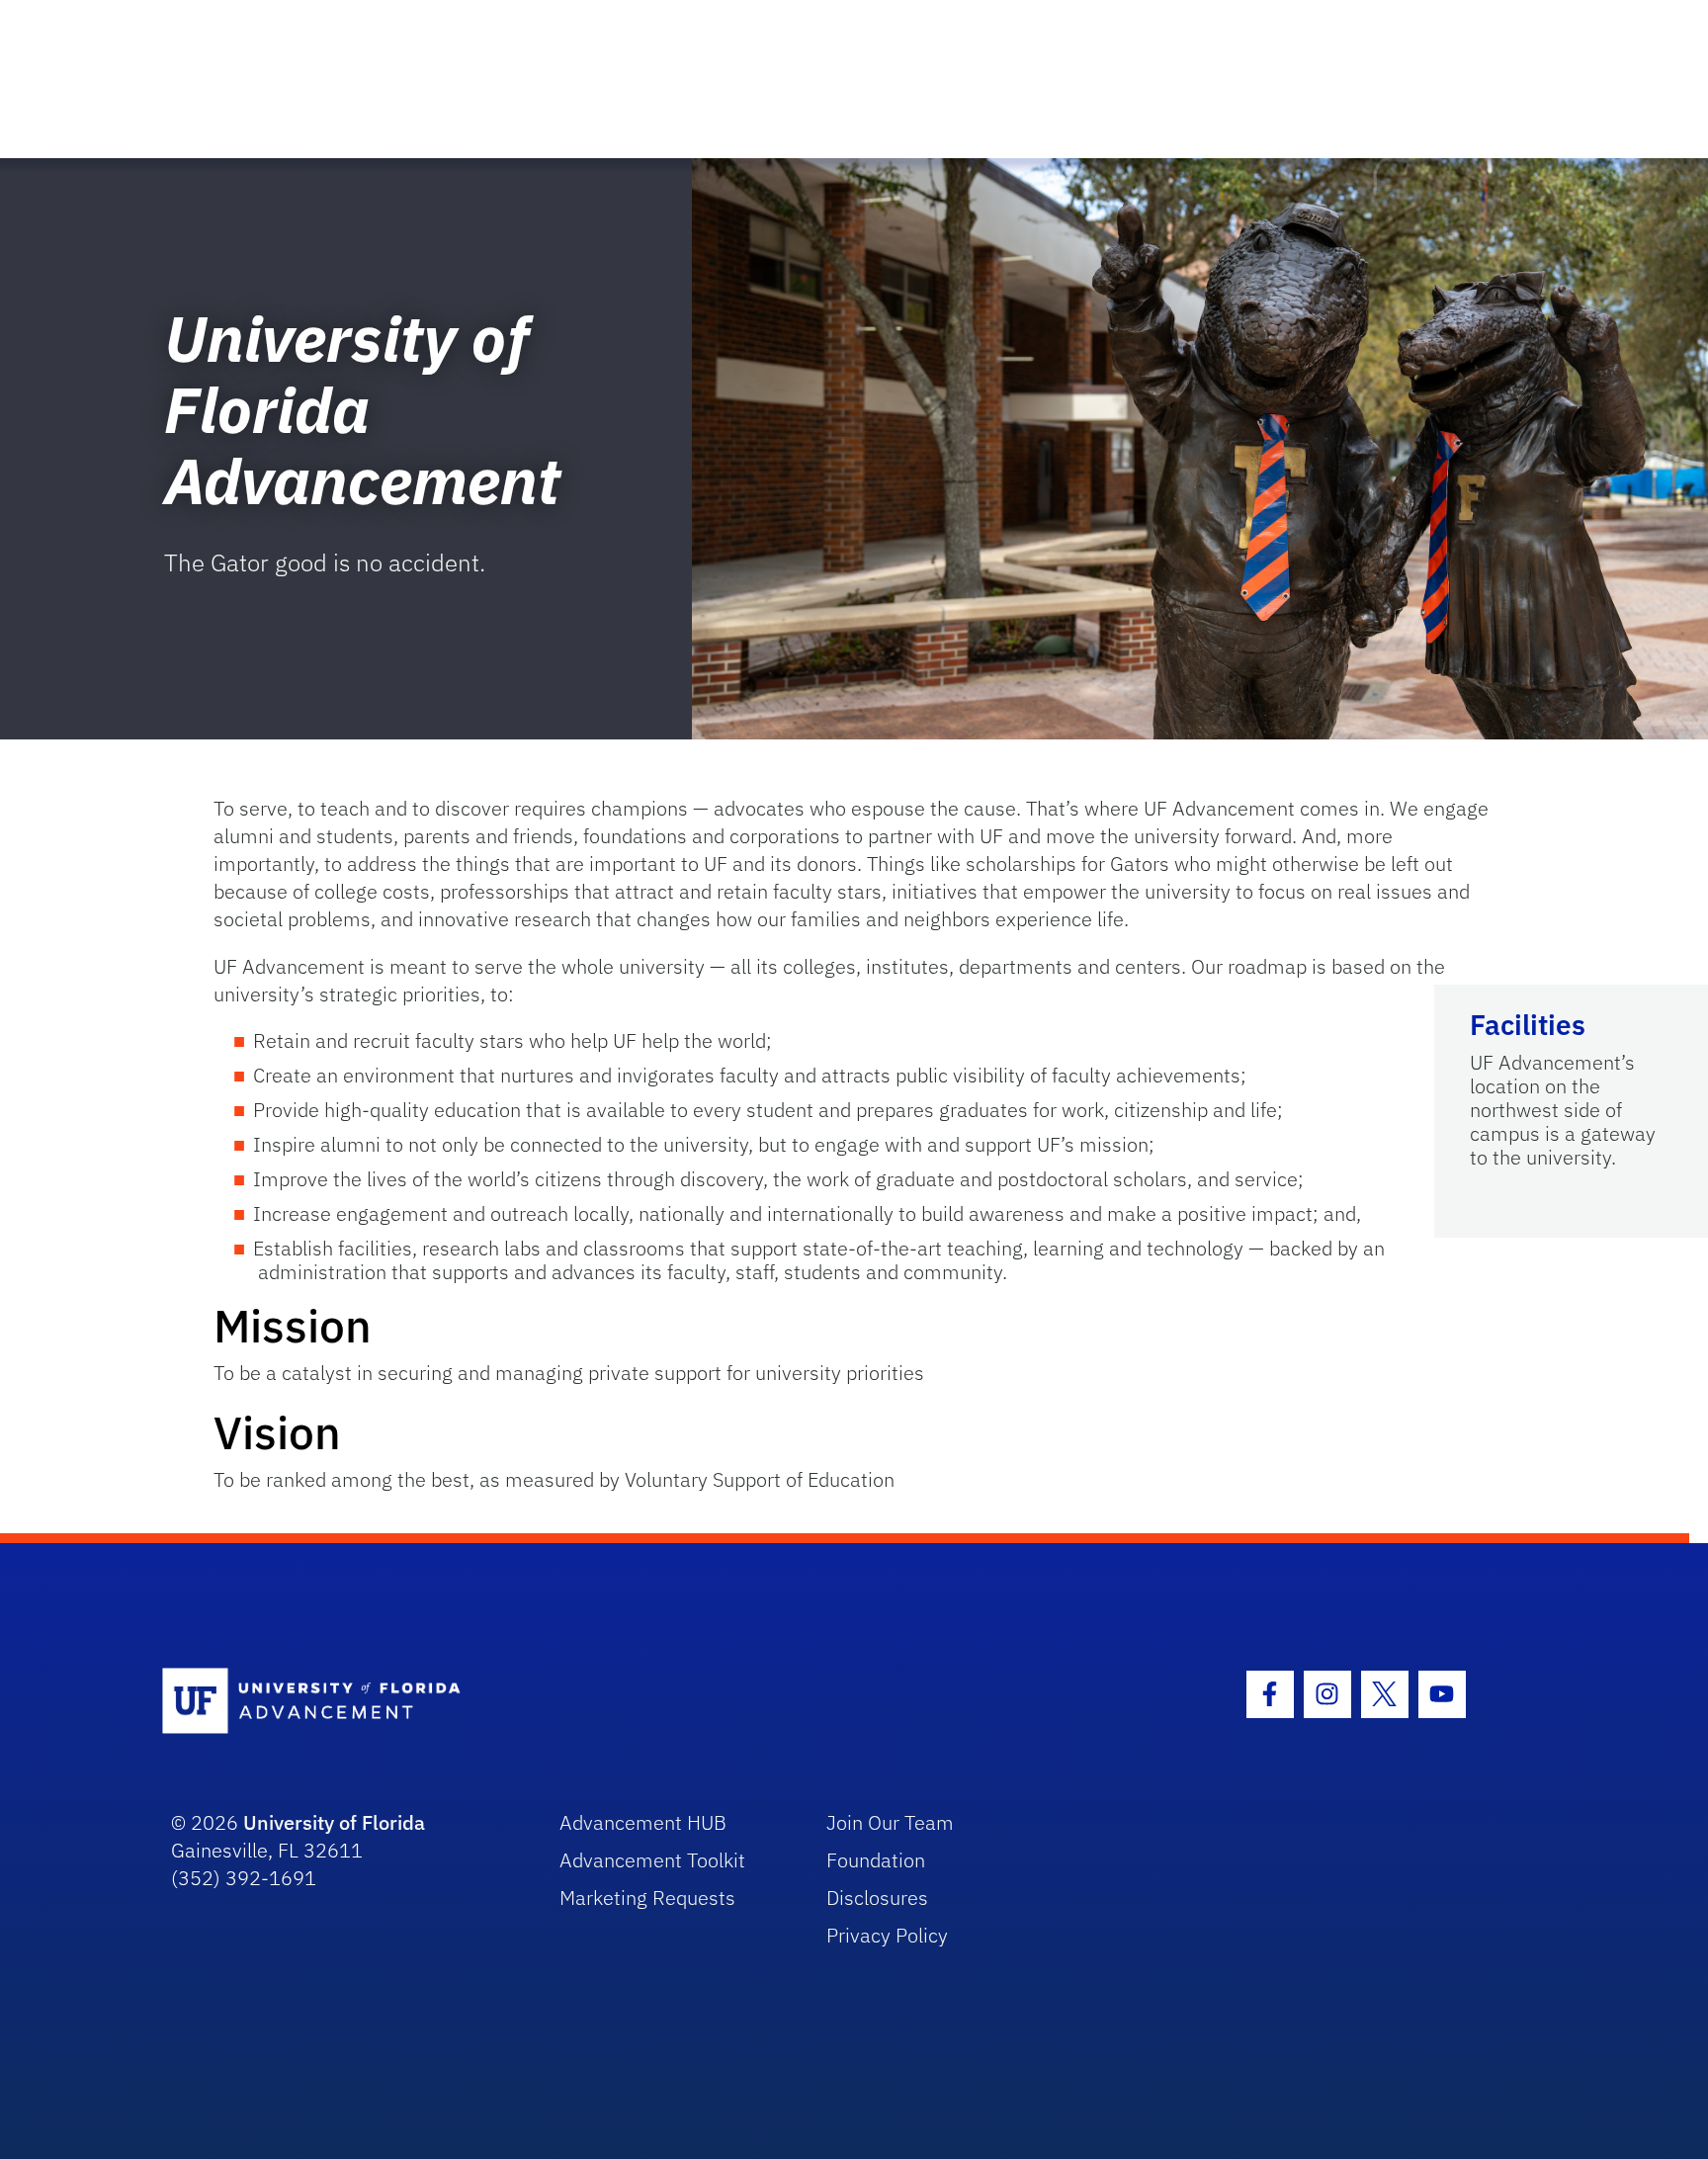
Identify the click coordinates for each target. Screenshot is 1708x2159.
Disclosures (877, 1898)
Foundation (876, 1860)
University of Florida (334, 1822)
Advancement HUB (643, 1822)
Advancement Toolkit (652, 1860)
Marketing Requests (647, 1898)
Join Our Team (890, 1822)
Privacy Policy (887, 1935)
